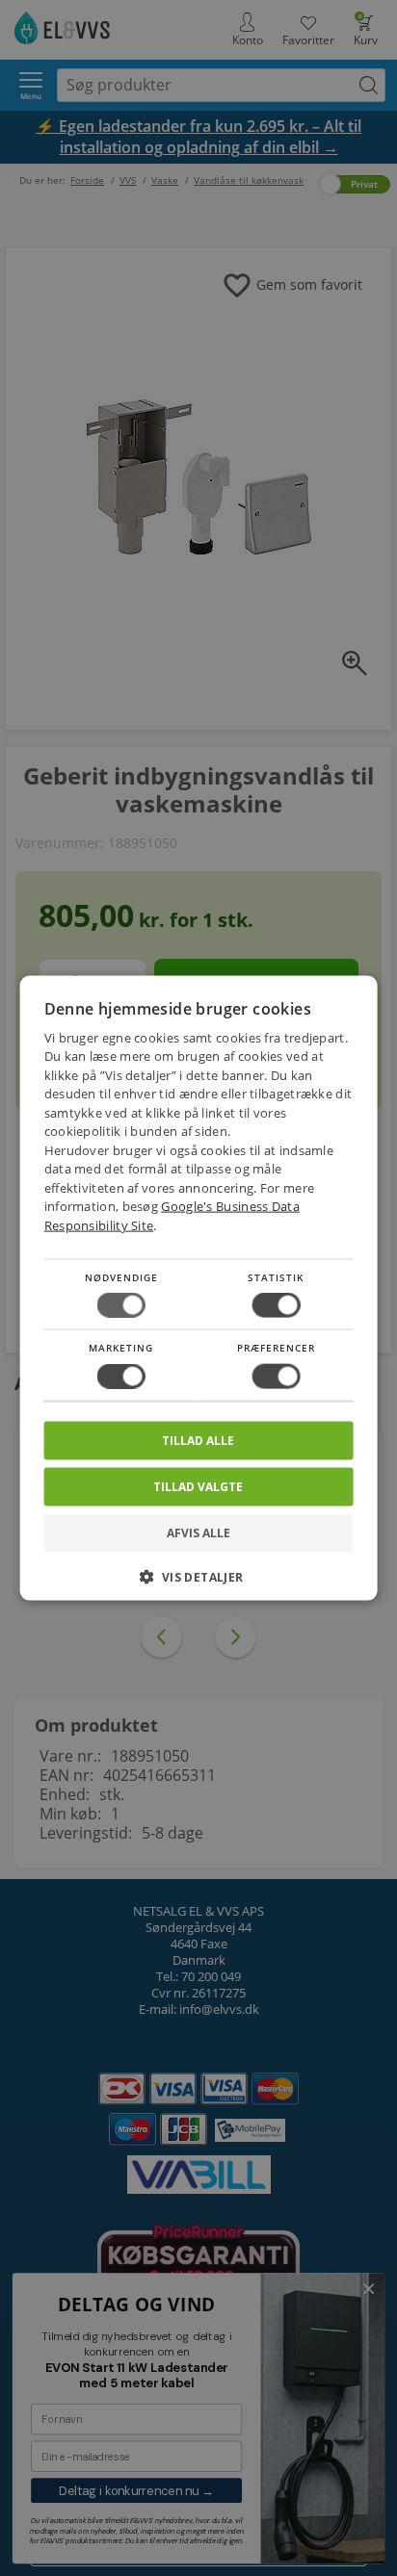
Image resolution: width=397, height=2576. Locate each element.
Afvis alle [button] (198, 1532)
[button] (199, 1583)
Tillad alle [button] (198, 1440)
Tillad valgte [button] (198, 1486)
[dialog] (199, 1288)
